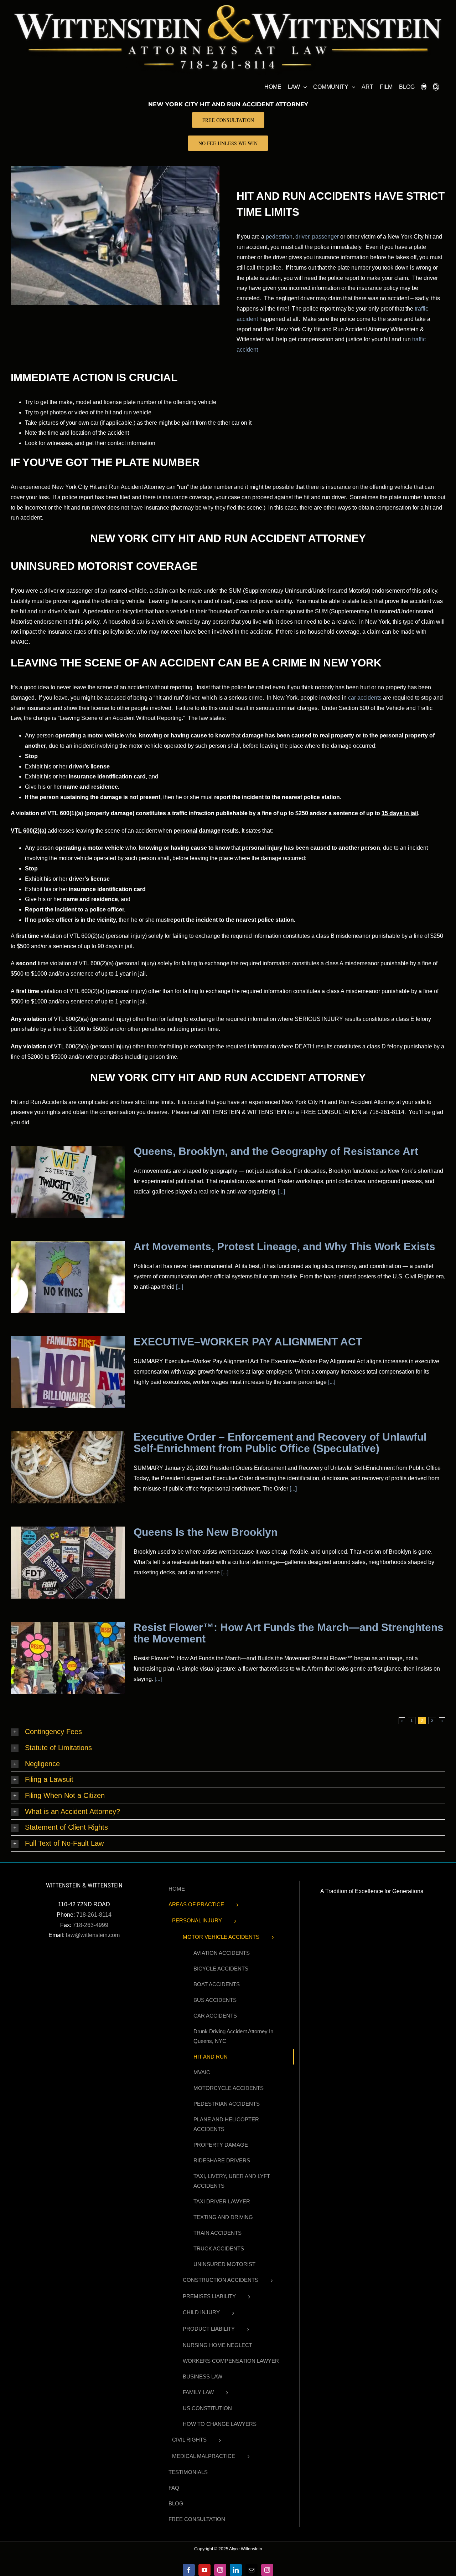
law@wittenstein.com (93, 1935)
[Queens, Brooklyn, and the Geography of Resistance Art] (68, 1182)
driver (302, 237)
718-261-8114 (94, 1915)
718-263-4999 (90, 1925)
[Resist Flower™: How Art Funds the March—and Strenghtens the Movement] (68, 1658)
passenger (325, 237)
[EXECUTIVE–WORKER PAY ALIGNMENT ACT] (68, 1372)
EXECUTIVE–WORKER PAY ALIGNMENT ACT (248, 1342)
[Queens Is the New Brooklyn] (68, 1563)
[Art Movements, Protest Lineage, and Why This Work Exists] (68, 1277)
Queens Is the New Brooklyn (206, 1532)
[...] (281, 1192)
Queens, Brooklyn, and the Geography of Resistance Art (276, 1151)
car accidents (365, 698)
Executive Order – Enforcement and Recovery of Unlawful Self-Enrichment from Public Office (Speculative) (280, 1443)
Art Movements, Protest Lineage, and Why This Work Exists (284, 1246)
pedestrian (279, 237)
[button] (436, 86)
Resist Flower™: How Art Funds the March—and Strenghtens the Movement (289, 1633)
